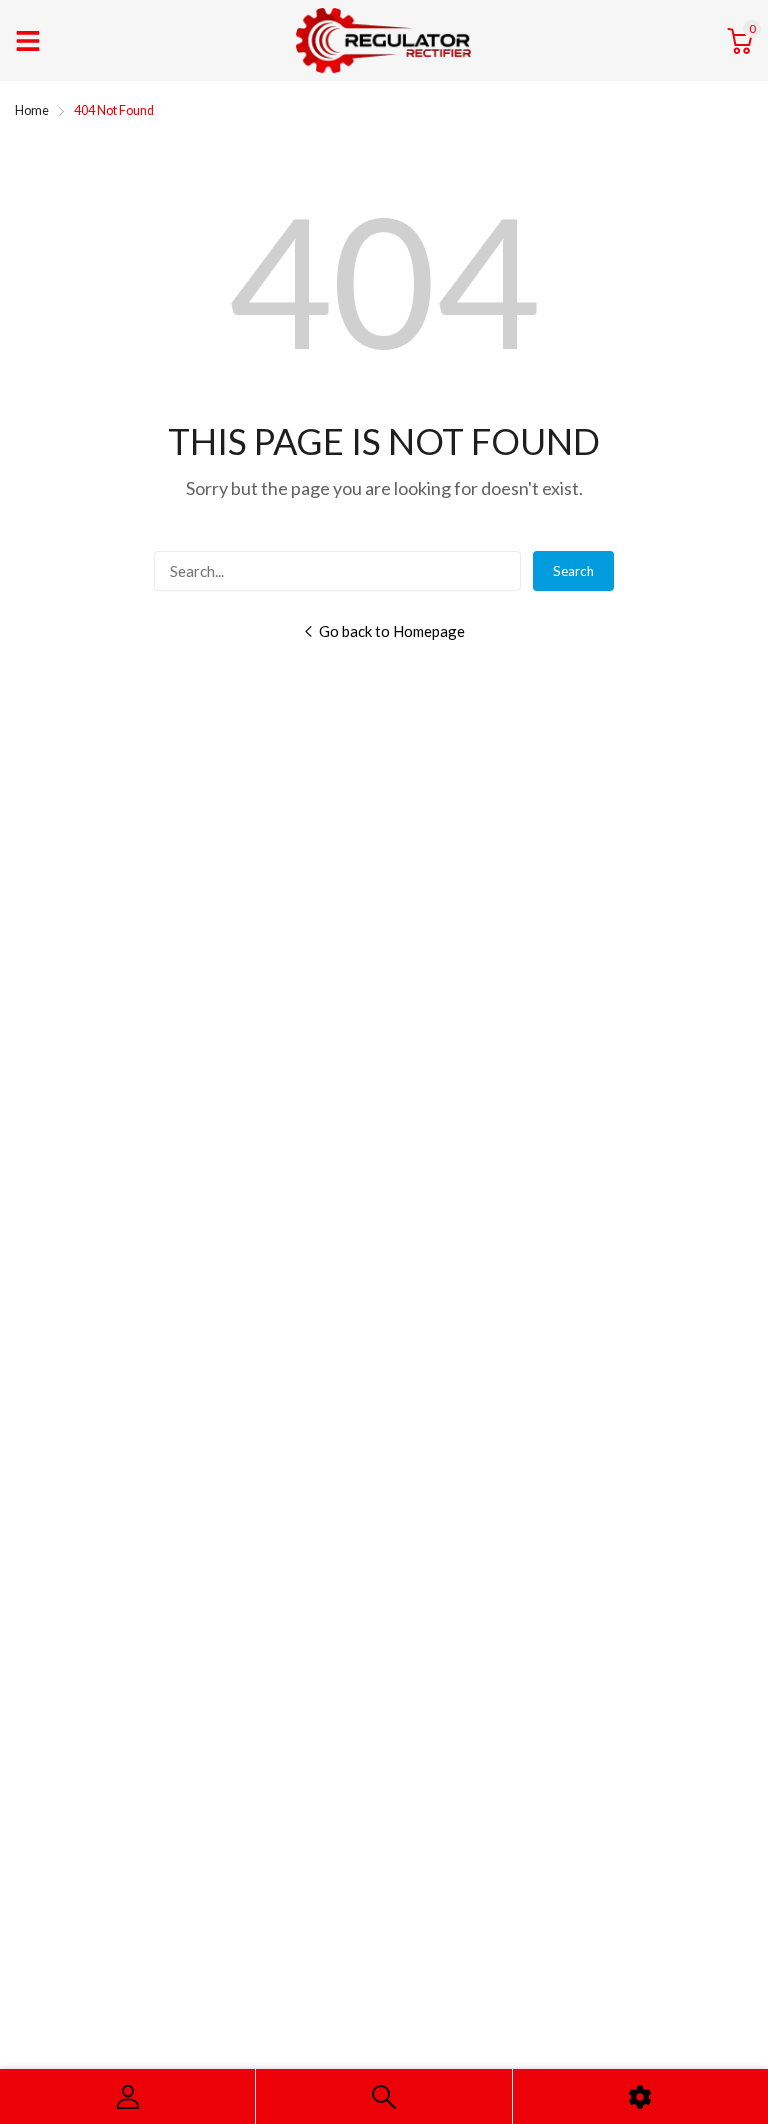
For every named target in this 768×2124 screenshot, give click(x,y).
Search (573, 571)
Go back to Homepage (392, 631)
